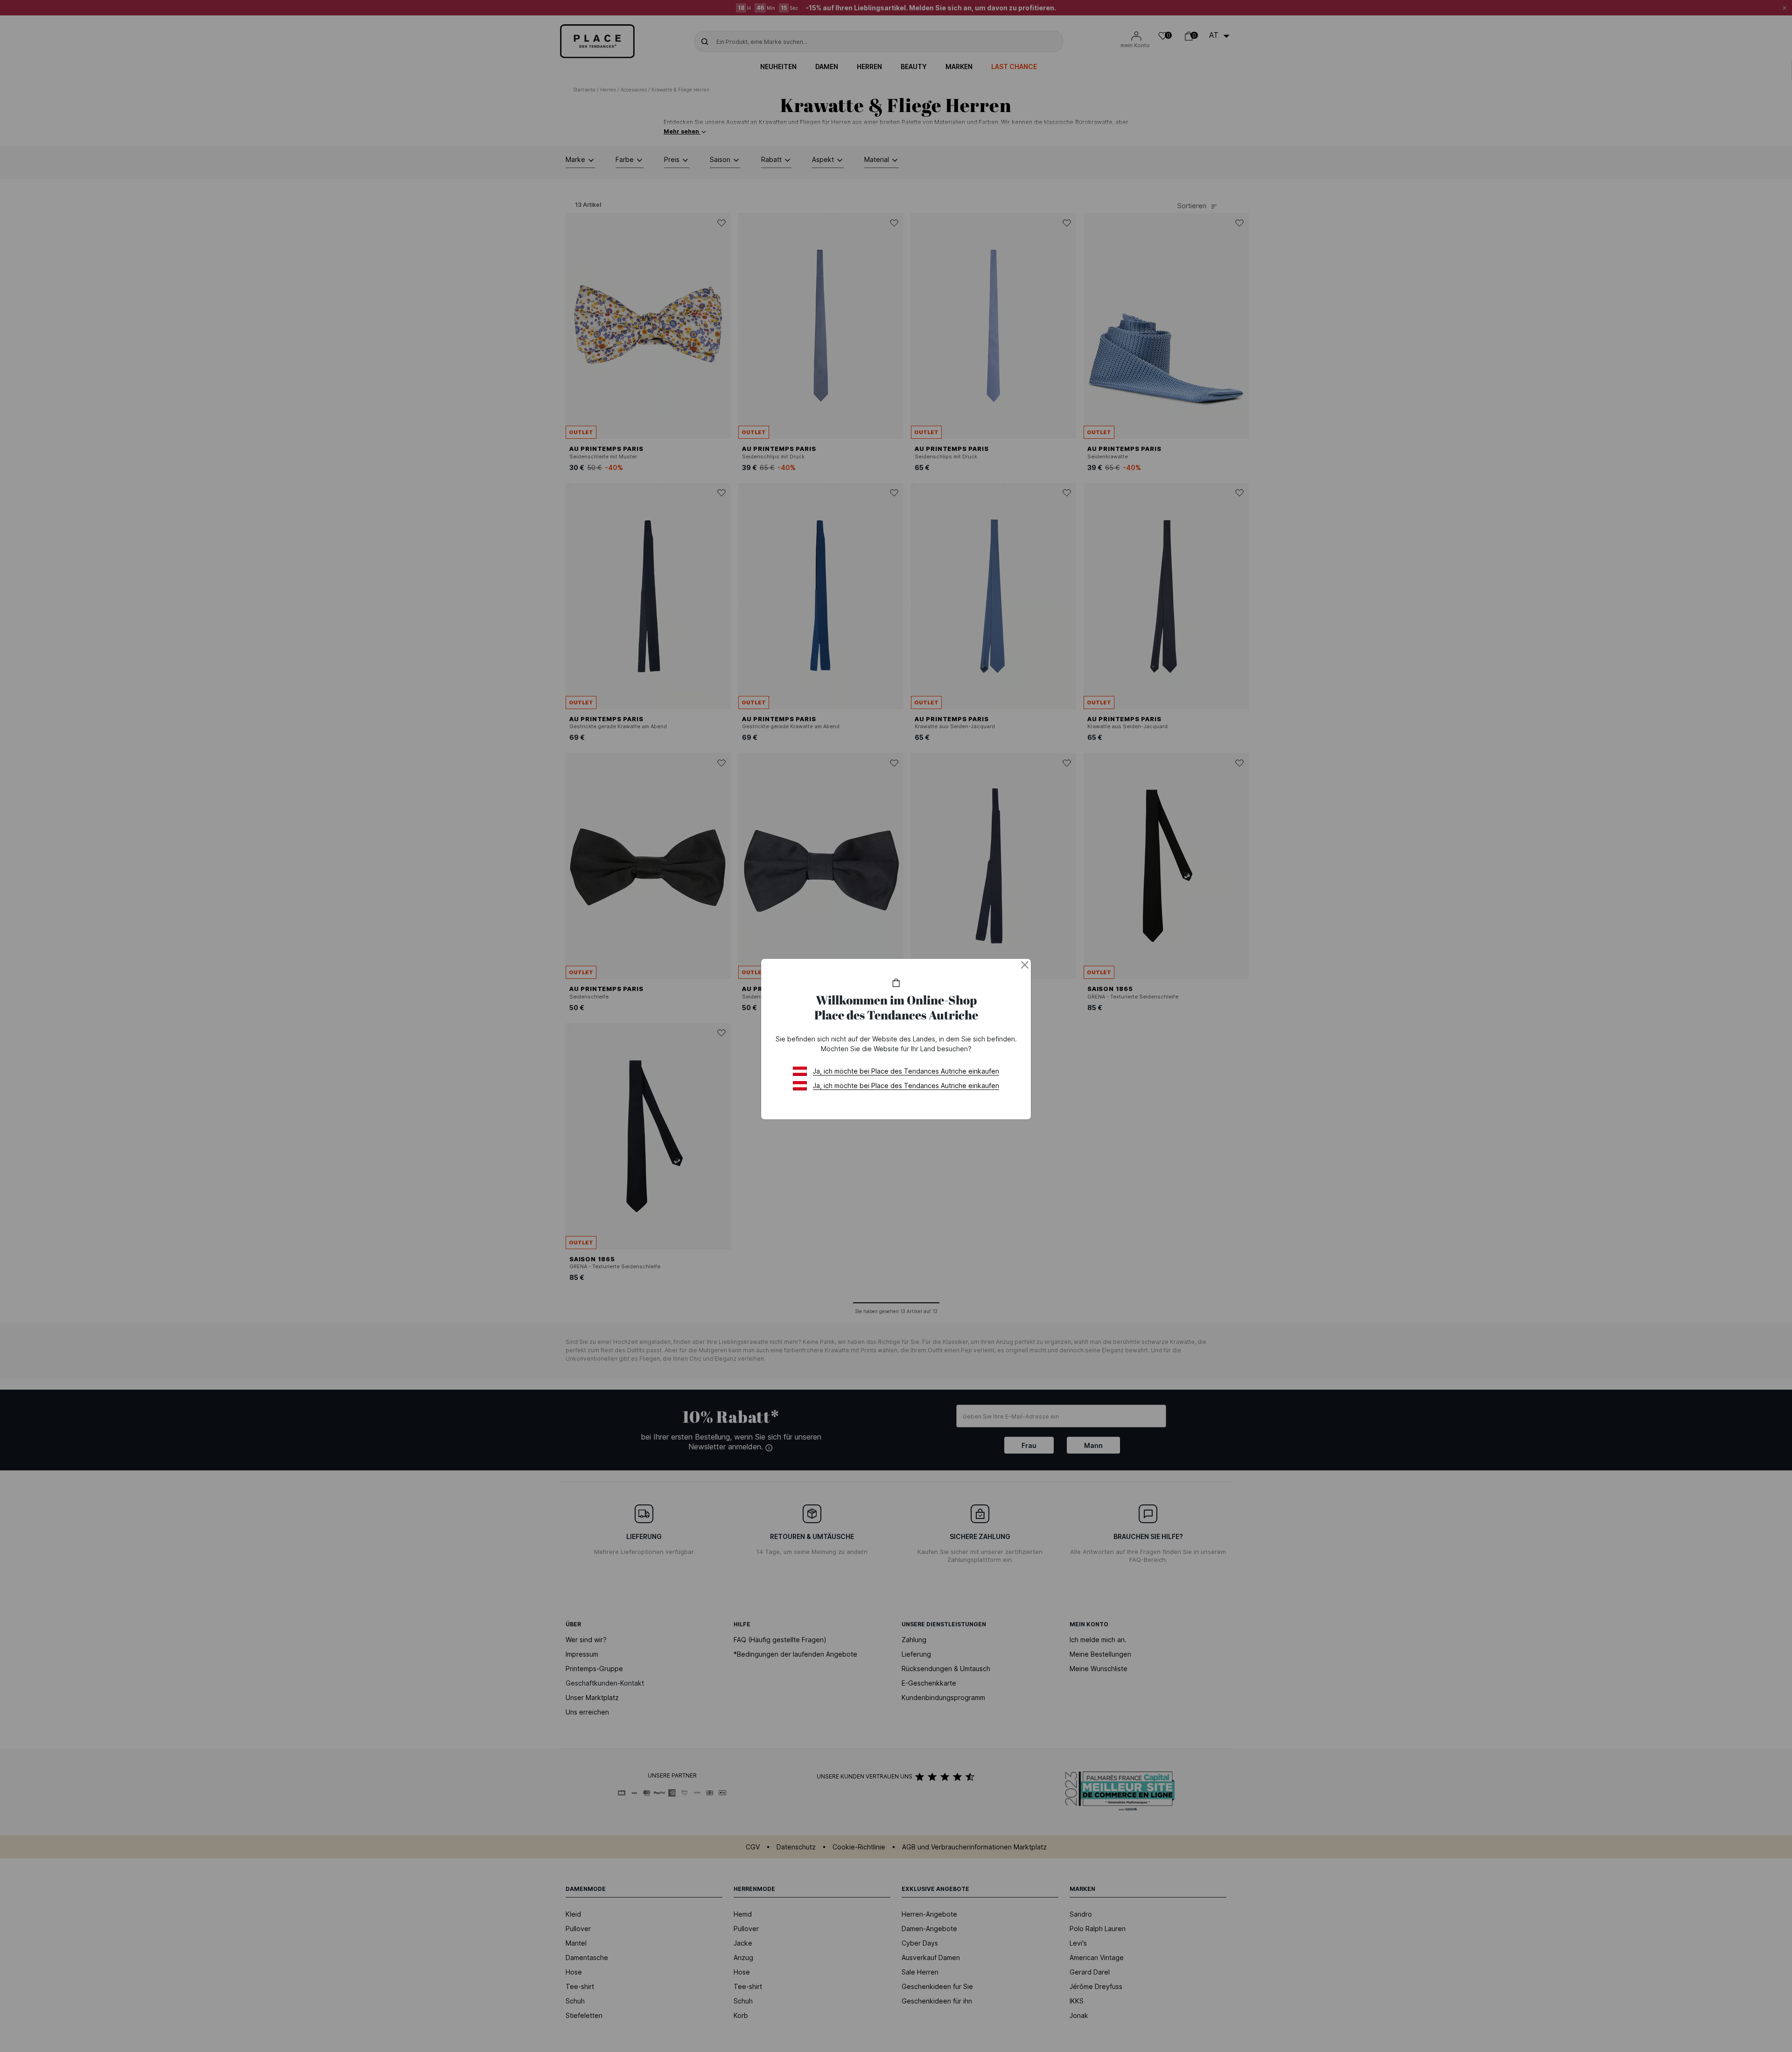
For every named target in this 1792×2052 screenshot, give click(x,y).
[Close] (1025, 965)
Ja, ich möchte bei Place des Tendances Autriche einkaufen (906, 1071)
